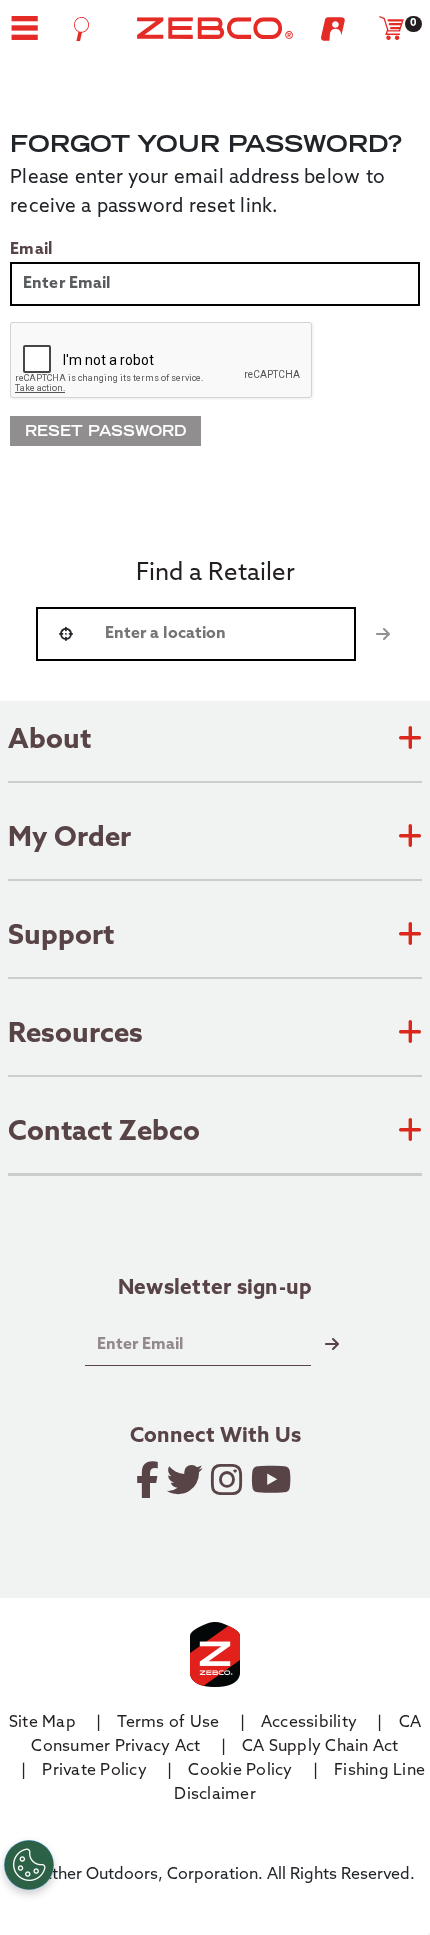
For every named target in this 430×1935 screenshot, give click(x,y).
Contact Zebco (104, 1133)
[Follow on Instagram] (228, 1480)
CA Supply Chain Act (320, 1747)
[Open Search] (82, 29)
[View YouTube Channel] (273, 1480)
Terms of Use (168, 1723)
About (49, 741)
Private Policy (94, 1771)
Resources (75, 1035)
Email (31, 250)
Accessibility (309, 1723)
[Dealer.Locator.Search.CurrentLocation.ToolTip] (66, 634)
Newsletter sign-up (215, 1290)
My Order (69, 839)
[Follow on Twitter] (186, 1480)
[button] (24, 28)
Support (61, 937)
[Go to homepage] (215, 28)
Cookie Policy (240, 1771)
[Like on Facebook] (149, 1480)
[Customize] (29, 1865)
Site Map (42, 1723)
